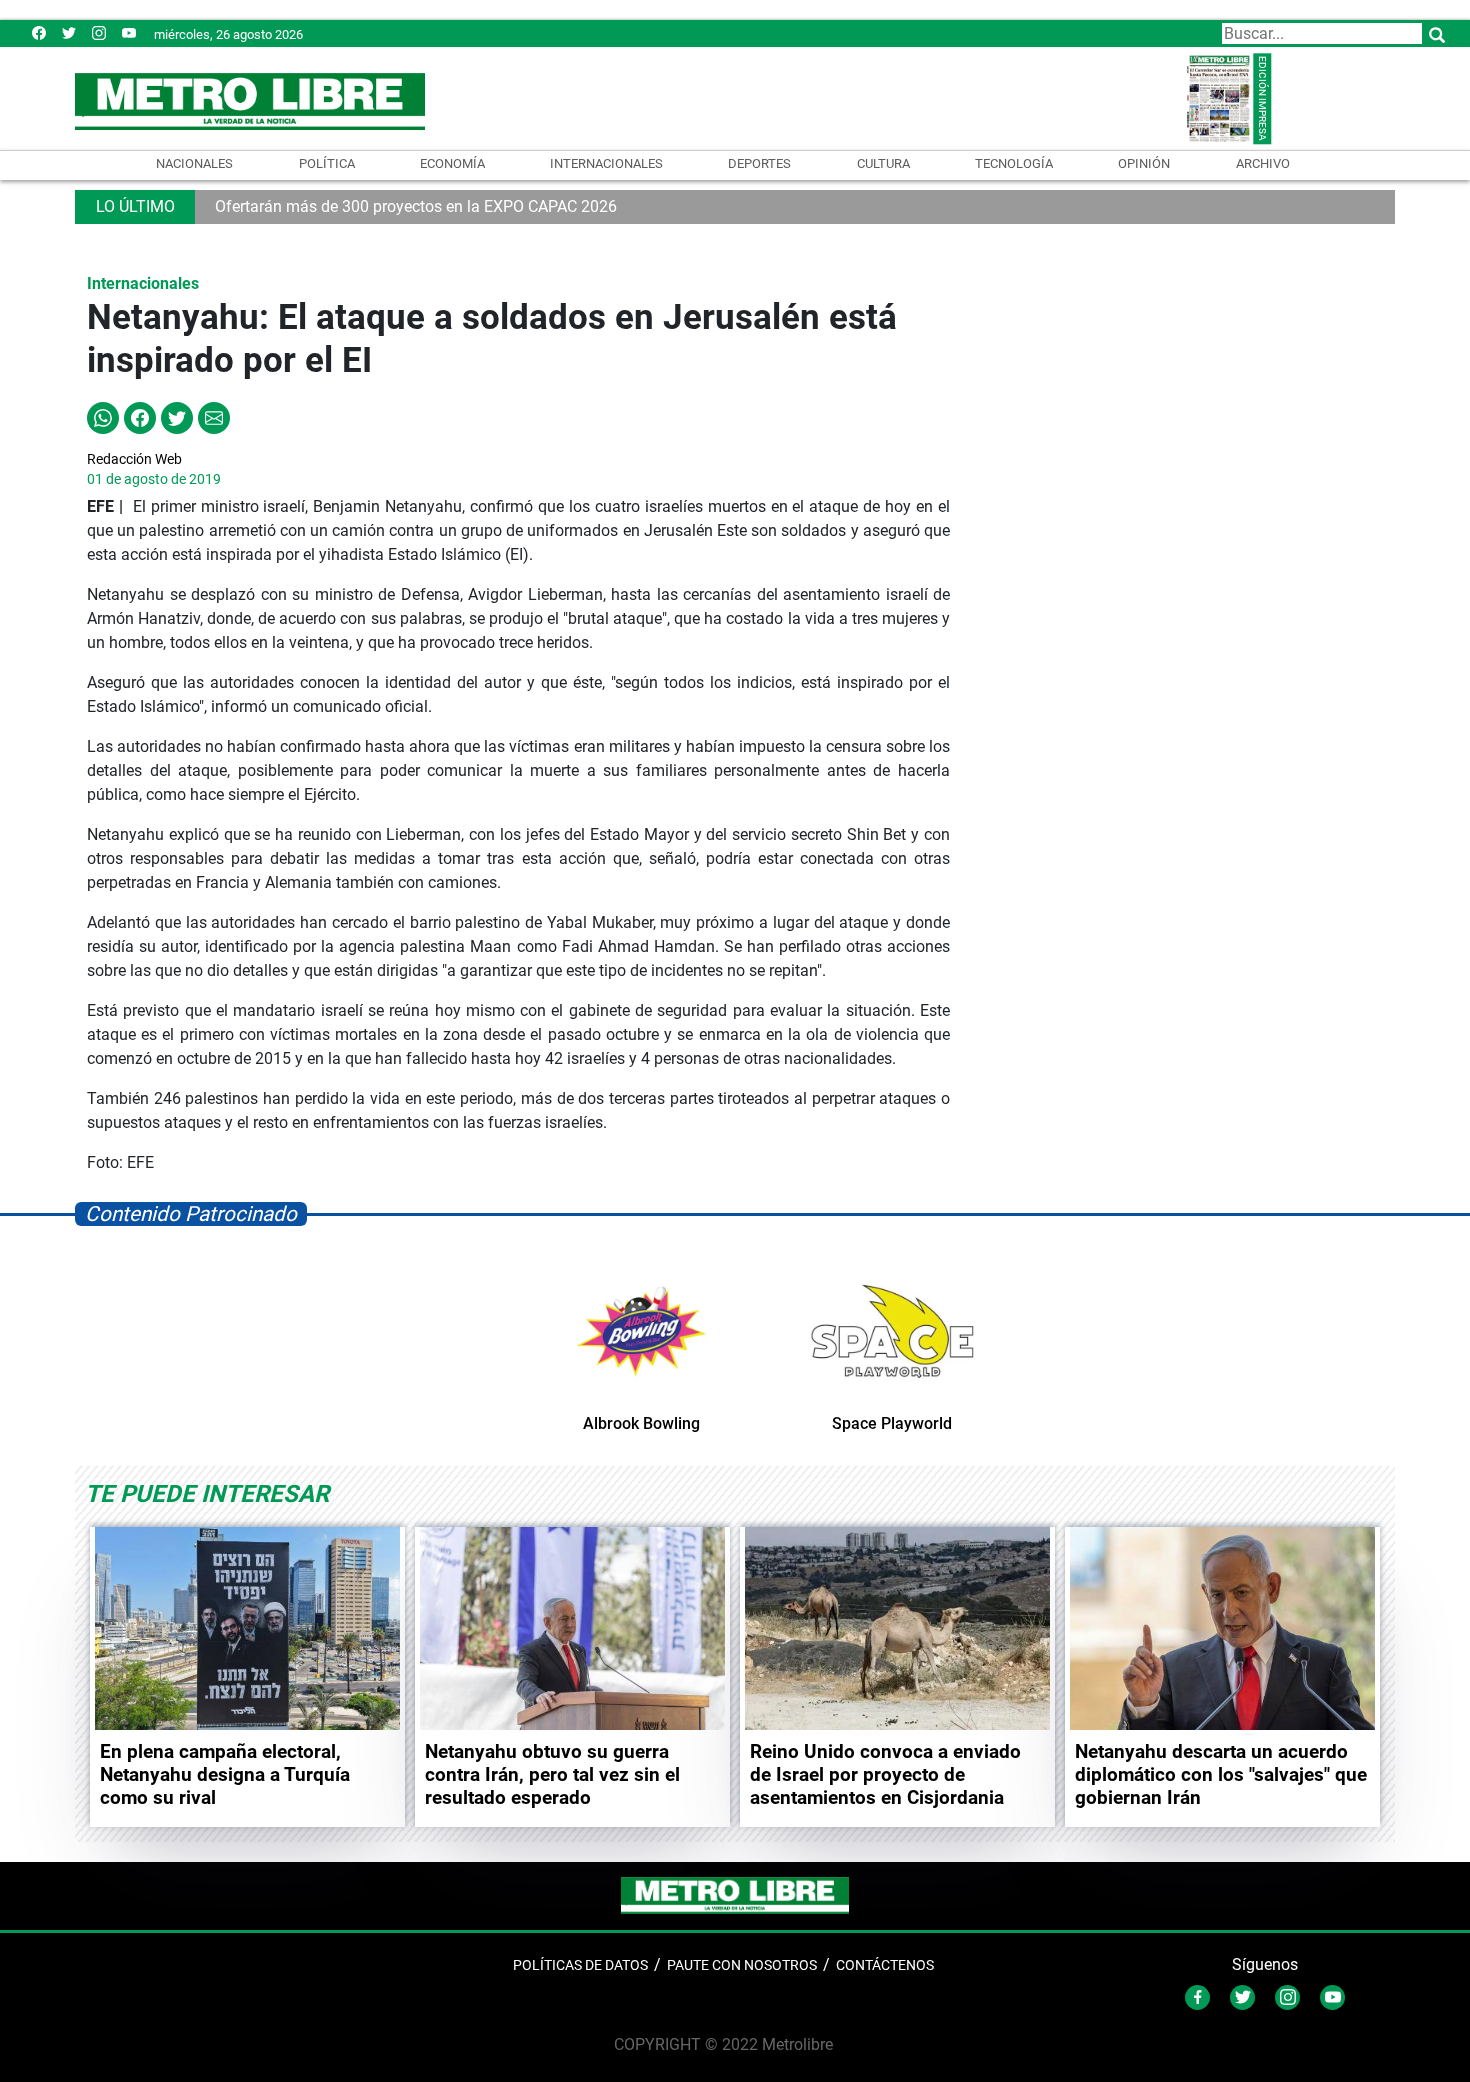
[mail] (99, 32)
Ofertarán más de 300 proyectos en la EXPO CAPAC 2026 (416, 206)
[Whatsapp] (103, 416)
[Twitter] (69, 32)
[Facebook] (39, 32)
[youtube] (129, 32)
